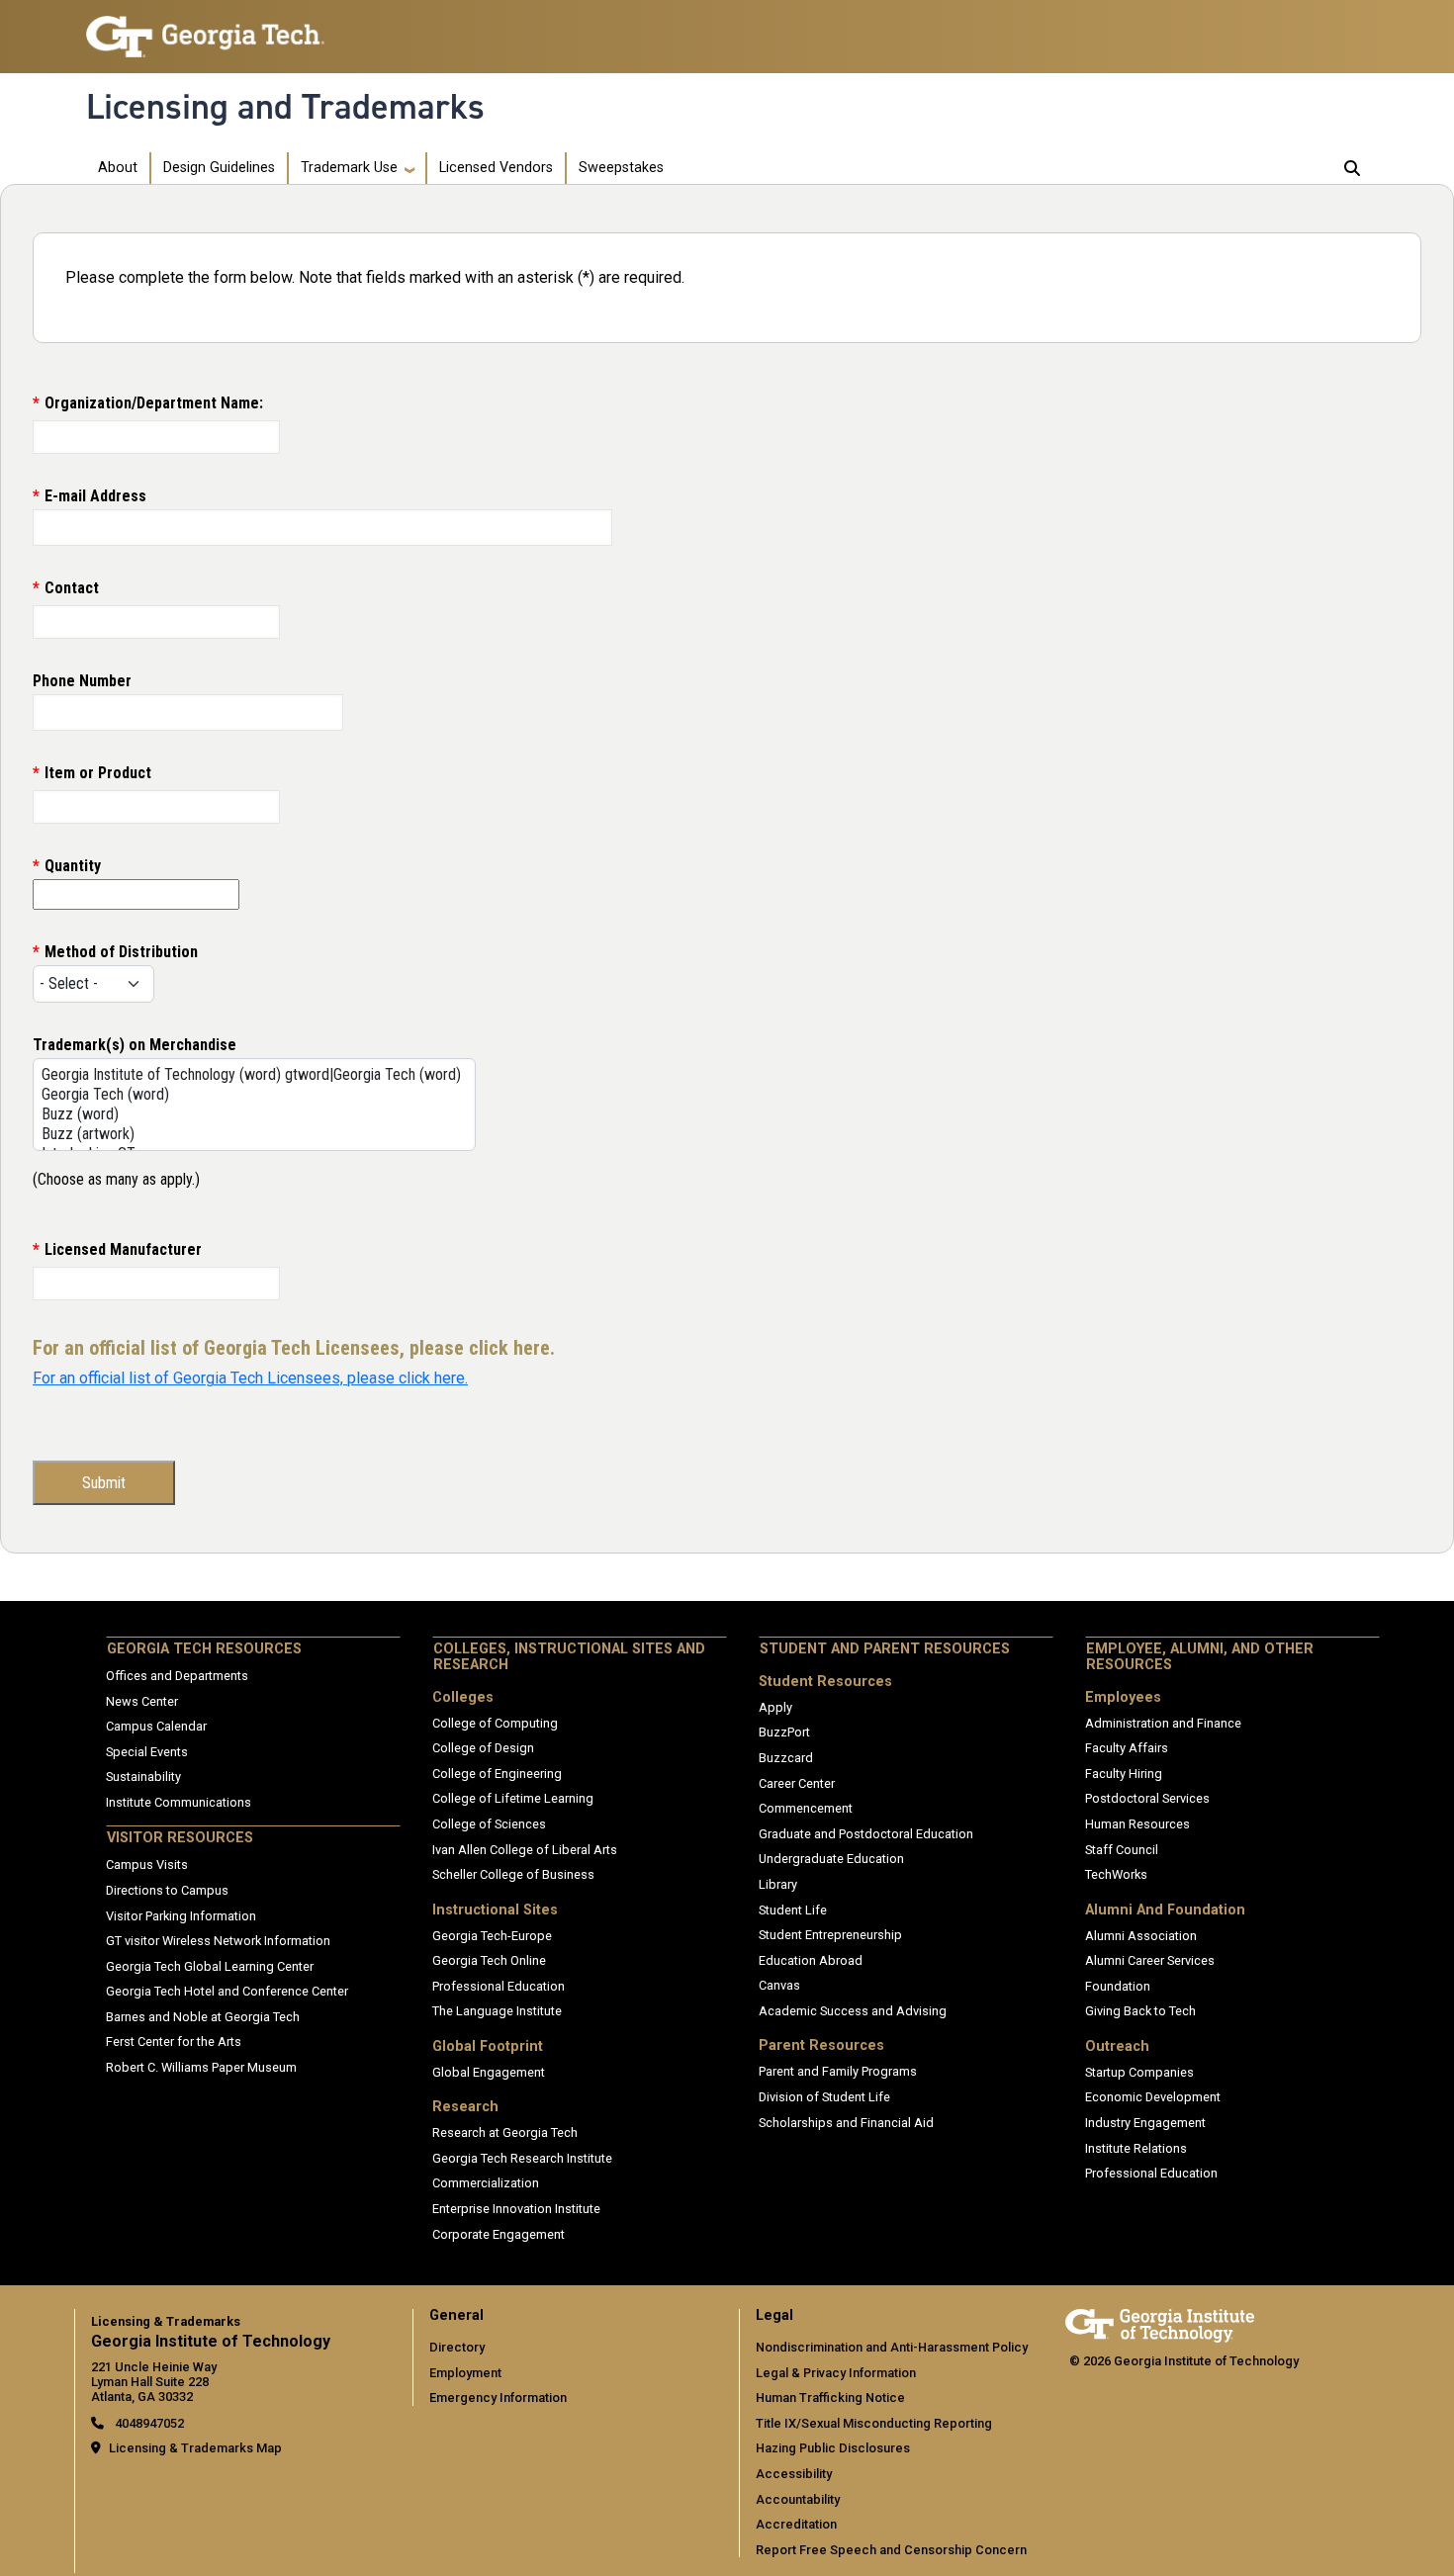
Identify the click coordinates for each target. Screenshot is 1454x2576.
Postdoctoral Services (1147, 1798)
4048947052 (148, 2423)
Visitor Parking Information (181, 1916)
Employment (465, 2373)
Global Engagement (489, 2072)
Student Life (793, 1910)
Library (778, 1884)
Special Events (147, 1752)
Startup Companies (1139, 2072)
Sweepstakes (621, 168)
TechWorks (1116, 1874)
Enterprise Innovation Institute (516, 2209)
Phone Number (82, 681)
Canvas (779, 1985)
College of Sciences (489, 1824)
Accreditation (796, 2524)
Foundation (1118, 1986)
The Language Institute (497, 2011)
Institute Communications (179, 1802)
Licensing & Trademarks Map (195, 2448)
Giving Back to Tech (1140, 2011)
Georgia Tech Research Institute (522, 2158)
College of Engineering (497, 1774)
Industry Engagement (1145, 2123)
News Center (142, 1701)
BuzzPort (784, 1732)
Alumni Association (1141, 1936)
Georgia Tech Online (489, 1960)
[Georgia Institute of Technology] (205, 28)
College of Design (483, 1748)
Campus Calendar (156, 1726)
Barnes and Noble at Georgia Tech (203, 2017)
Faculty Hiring (1124, 1774)
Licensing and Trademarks (285, 107)
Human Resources (1137, 1824)
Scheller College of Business (513, 1874)
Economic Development (1153, 2097)
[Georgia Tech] (1160, 2322)
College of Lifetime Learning (513, 1798)
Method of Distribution (121, 952)
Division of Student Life (824, 2097)
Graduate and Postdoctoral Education (866, 1834)
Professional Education (499, 1986)
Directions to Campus (167, 1890)
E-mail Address (95, 496)
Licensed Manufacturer (123, 1249)
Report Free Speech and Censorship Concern (891, 2550)
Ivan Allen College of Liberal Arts (525, 1850)
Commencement (806, 1808)
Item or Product (98, 773)
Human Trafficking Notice (830, 2398)
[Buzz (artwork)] (251, 1134)
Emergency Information (498, 2398)
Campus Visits (147, 1865)
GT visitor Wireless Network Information (218, 1941)
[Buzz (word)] (251, 1114)
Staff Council (1122, 1850)
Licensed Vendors (496, 168)
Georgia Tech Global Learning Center (210, 1966)
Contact (72, 588)
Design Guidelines (219, 168)
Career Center (797, 1783)
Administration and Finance (1163, 1723)
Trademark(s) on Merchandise (135, 1045)
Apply (775, 1707)
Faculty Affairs (1127, 1748)
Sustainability (143, 1777)
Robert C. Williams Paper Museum (201, 2067)
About (118, 168)
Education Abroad (811, 1960)
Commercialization (486, 2183)
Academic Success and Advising (853, 2011)
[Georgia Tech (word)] (251, 1095)
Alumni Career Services (1150, 1960)
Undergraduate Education (831, 1859)
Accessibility (794, 2474)
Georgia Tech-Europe (492, 1936)
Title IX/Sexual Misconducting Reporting (874, 2423)
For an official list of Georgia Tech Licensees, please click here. (250, 1378)
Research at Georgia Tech (505, 2132)
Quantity (73, 866)
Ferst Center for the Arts (174, 2042)
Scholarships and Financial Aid (846, 2123)
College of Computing (495, 1723)
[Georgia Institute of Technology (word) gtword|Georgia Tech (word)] (251, 1075)
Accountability (798, 2499)
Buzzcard (786, 1758)
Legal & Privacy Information (836, 2373)
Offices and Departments (177, 1676)
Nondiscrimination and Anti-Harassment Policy (892, 2347)
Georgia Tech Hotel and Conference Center (227, 1991)
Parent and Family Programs (838, 2071)
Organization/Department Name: (154, 403)
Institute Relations (1136, 2148)
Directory (457, 2347)
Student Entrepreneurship (830, 1935)
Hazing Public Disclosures (833, 2448)
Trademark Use (349, 168)
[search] (1352, 168)
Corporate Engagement (499, 2234)
